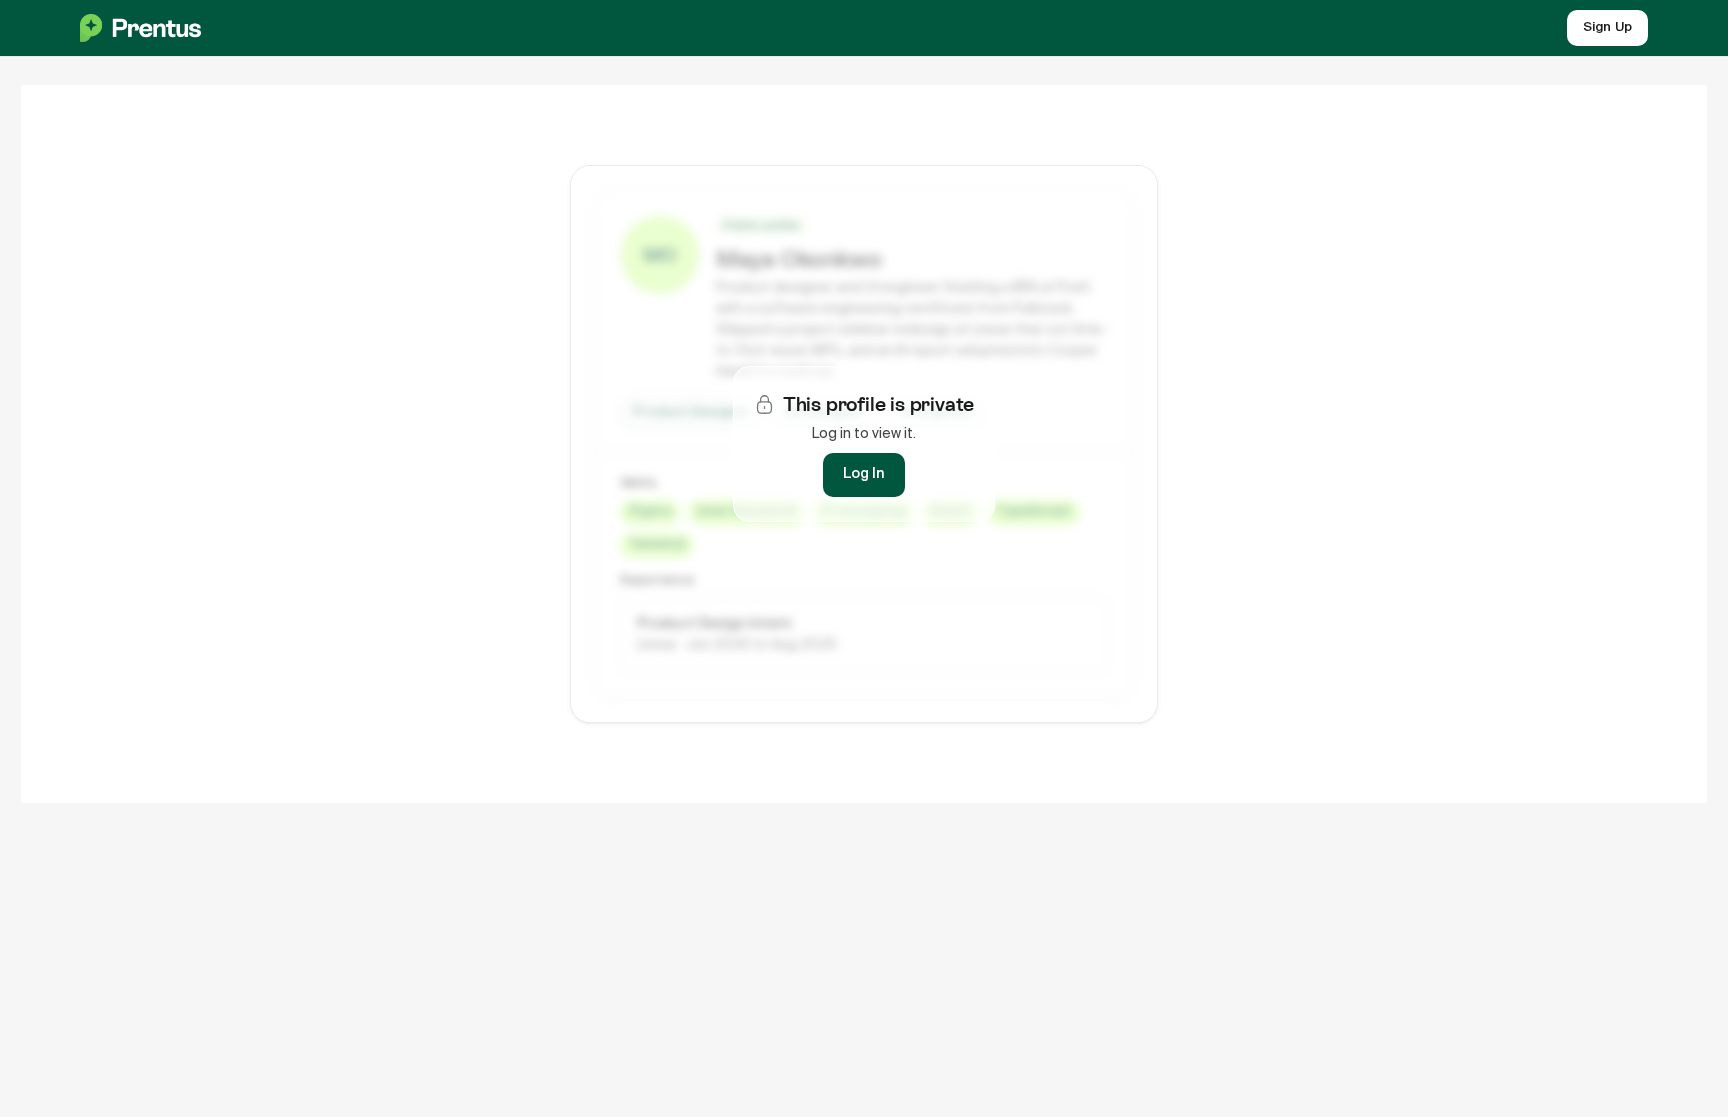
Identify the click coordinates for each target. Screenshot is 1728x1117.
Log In (864, 474)
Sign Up (1607, 27)
